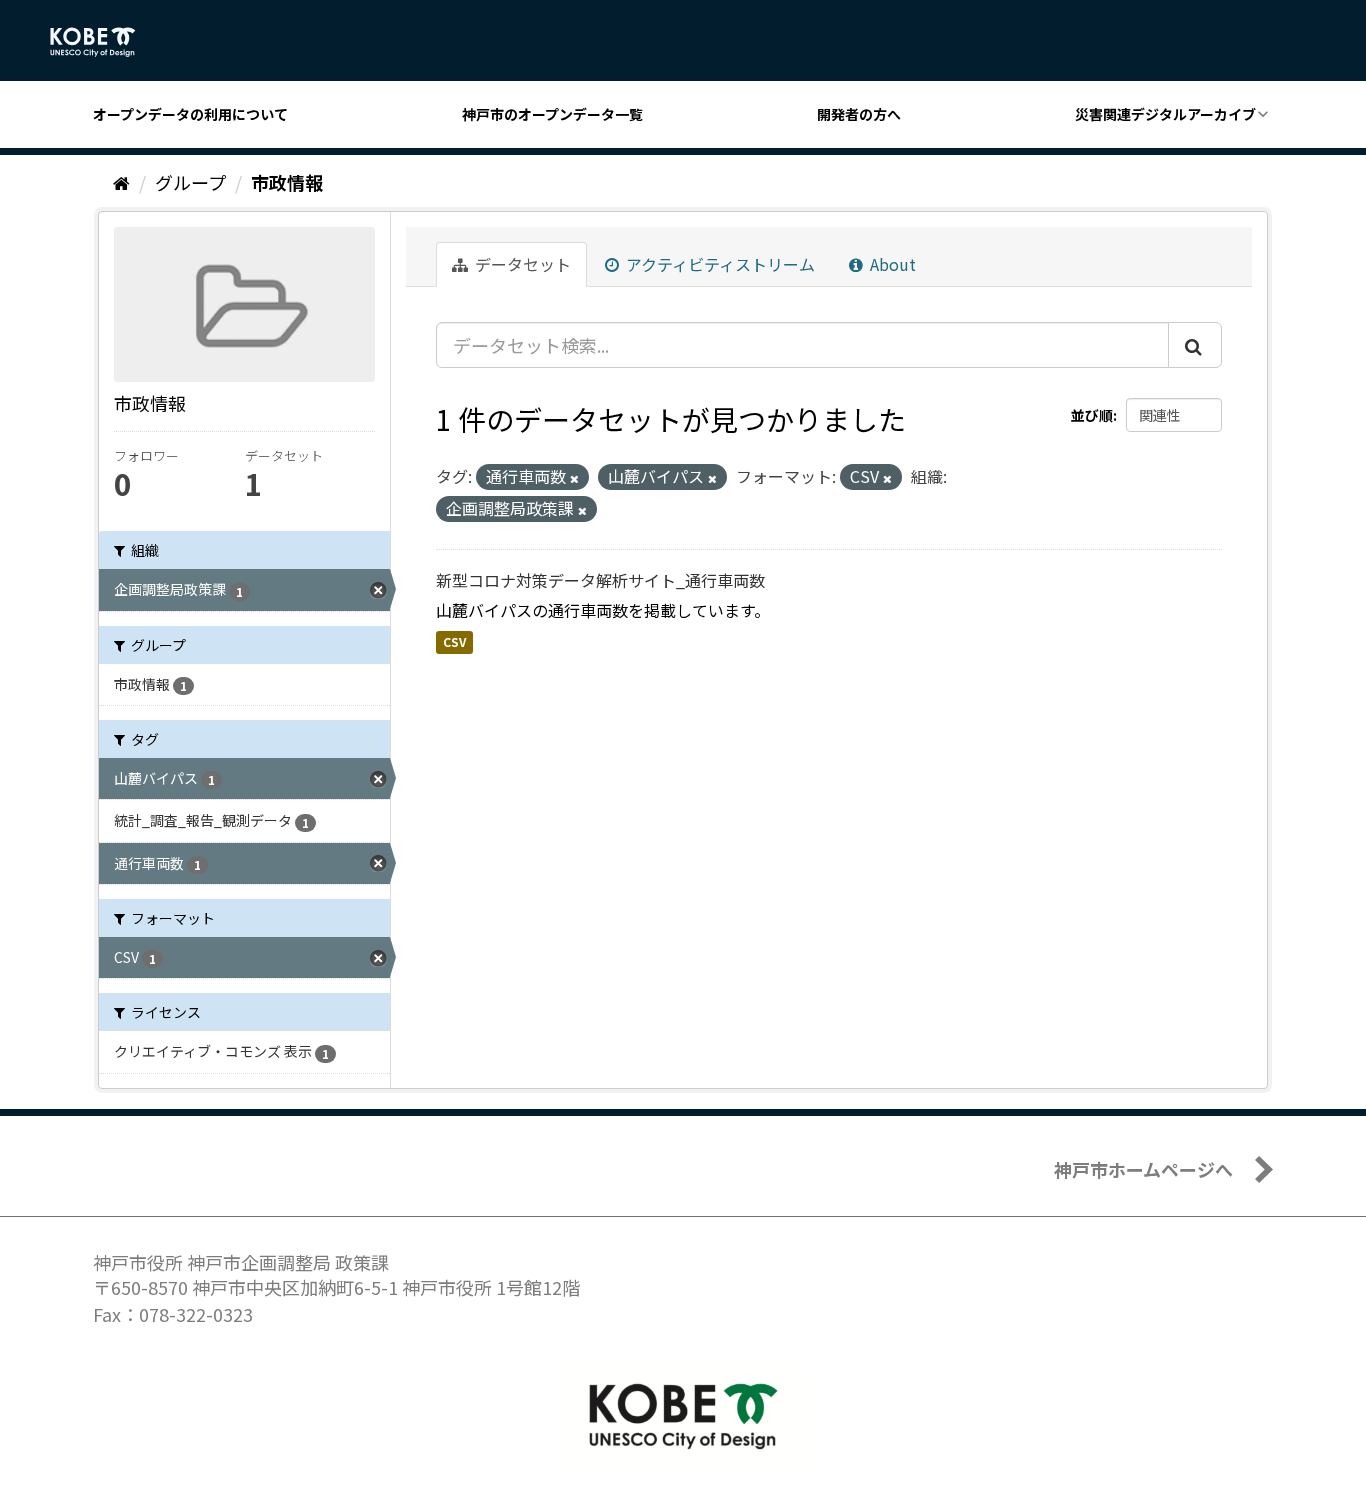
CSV (454, 641)
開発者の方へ (859, 114)
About (891, 264)
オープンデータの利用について (190, 114)
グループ (190, 182)
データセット (521, 264)
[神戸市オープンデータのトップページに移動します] (103, 42)
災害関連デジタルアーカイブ (1165, 114)
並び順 (1092, 415)
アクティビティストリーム (718, 264)
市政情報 (287, 182)
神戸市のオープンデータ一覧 (552, 114)
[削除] (574, 478)
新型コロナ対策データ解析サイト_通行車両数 (600, 580)
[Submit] (1195, 345)
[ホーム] (121, 182)
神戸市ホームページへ (1143, 1169)
